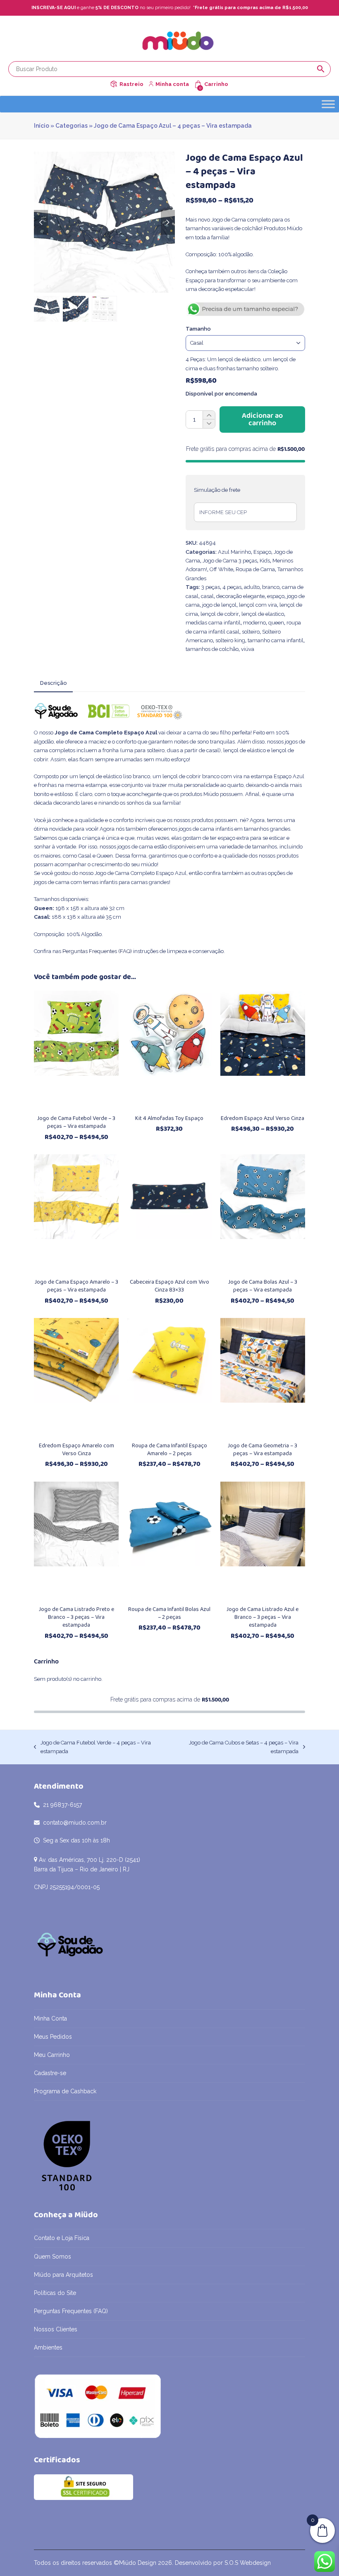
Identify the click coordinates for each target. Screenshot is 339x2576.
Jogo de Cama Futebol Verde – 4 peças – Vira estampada (92, 1748)
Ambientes (48, 2347)
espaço (276, 596)
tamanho (198, 329)
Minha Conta (50, 2018)
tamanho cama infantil (276, 640)
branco (271, 587)
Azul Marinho (234, 552)
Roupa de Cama (255, 569)
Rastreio (131, 84)
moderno (254, 623)
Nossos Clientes (56, 2329)
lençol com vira (258, 605)
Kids (265, 561)
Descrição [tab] (53, 683)
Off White (221, 569)
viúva (248, 649)
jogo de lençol (219, 605)
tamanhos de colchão (212, 649)
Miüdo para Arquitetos (63, 2275)
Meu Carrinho (52, 2055)
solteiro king (230, 640)
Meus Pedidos (53, 2037)
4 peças (232, 587)
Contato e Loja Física (62, 2238)
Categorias (72, 126)
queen (276, 623)
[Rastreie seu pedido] (114, 84)
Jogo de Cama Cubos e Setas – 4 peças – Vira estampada (236, 1748)
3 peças (211, 587)
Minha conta (172, 84)
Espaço (262, 552)
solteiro (251, 632)
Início (42, 126)
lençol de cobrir (220, 614)
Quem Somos (53, 2257)
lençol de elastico (263, 614)
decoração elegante (240, 596)
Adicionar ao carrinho (262, 419)
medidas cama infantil (213, 623)
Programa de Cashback (65, 2091)
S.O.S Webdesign (248, 2563)
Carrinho (216, 84)
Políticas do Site (55, 2293)
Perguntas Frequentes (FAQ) (97, 951)
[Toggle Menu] (328, 104)
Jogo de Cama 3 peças (230, 561)
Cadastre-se (50, 2073)
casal (207, 596)
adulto (252, 587)
